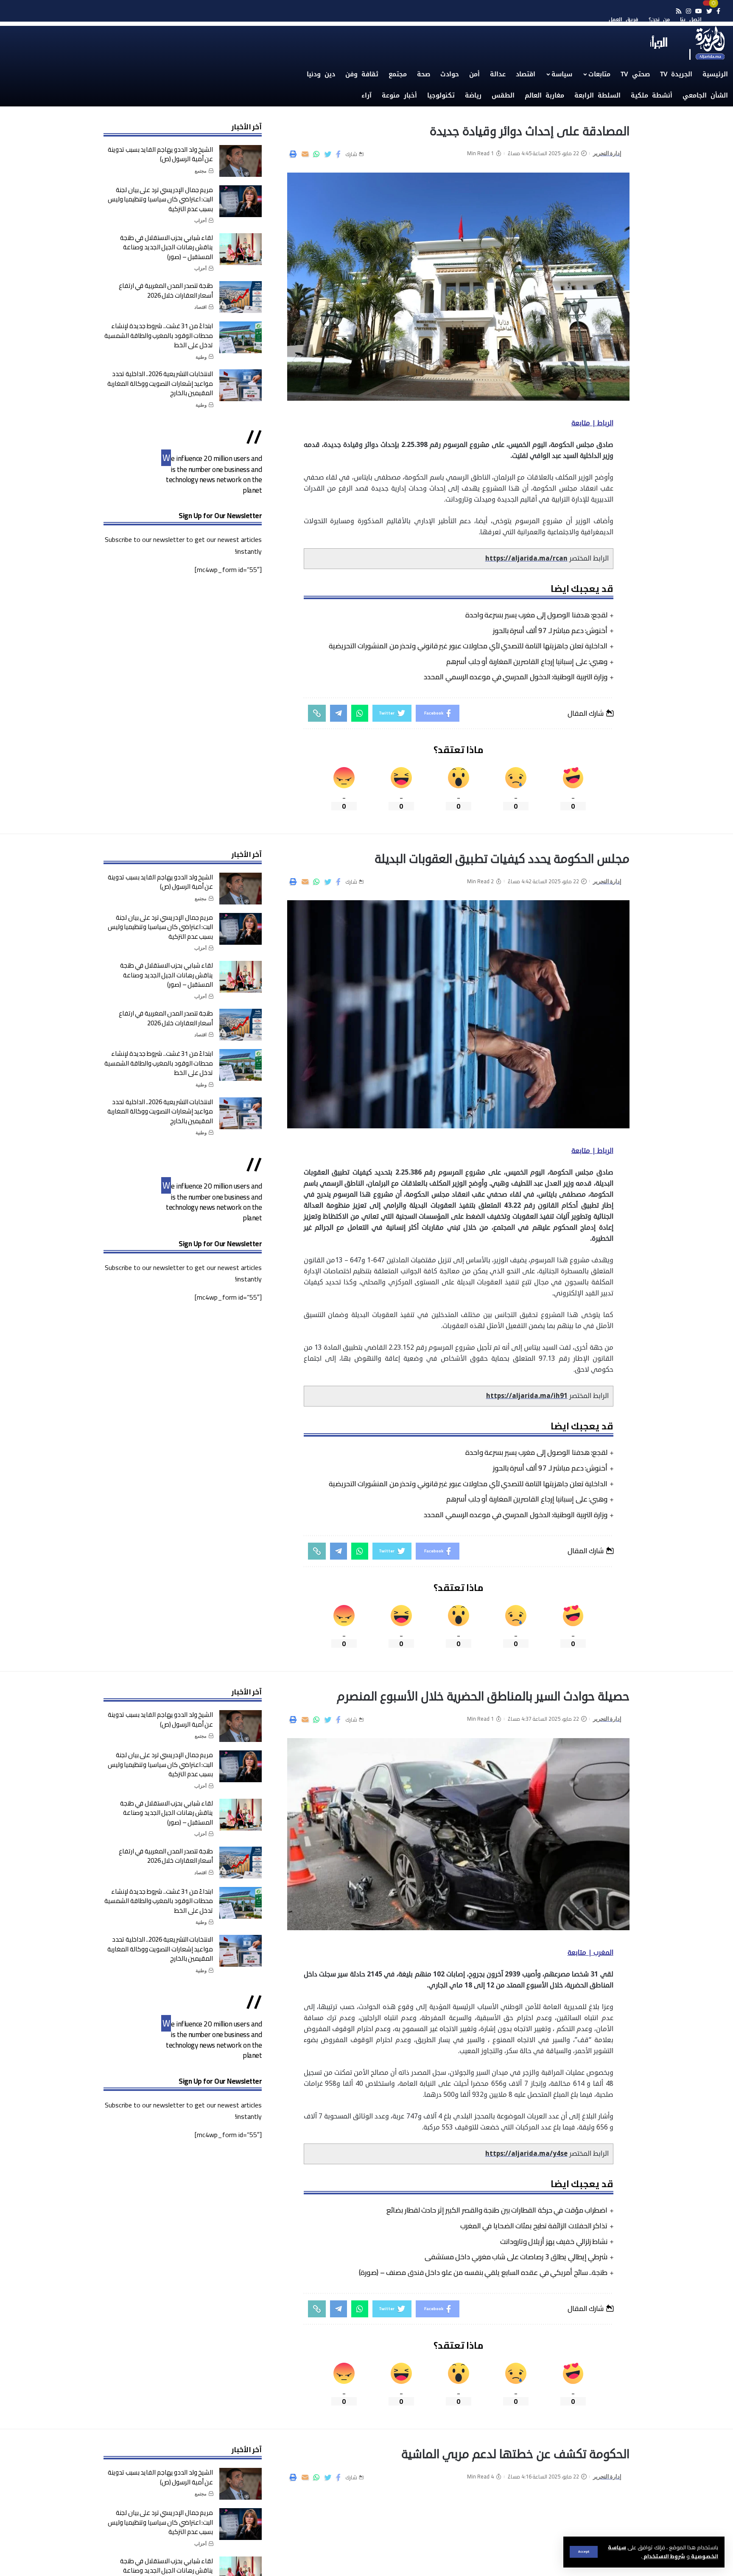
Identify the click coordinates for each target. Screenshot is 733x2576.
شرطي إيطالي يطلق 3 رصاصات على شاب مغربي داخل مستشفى (516, 2257)
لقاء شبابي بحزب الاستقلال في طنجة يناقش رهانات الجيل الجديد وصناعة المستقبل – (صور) (167, 247)
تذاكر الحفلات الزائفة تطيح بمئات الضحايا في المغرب (534, 2226)
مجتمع (201, 171)
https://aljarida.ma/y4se (526, 2154)
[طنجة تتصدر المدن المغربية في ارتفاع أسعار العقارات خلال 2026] (241, 297)
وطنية (201, 357)
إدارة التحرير (607, 153)
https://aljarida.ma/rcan (526, 558)
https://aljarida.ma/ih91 (527, 1396)
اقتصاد (200, 307)
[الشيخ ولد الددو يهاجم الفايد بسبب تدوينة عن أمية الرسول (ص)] (241, 161)
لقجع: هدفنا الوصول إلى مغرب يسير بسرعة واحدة (537, 615)
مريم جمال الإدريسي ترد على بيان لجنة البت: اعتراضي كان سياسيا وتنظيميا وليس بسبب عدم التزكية (161, 199)
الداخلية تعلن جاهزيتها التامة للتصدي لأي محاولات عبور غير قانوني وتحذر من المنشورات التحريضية (468, 646)
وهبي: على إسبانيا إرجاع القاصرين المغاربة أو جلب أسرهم (527, 661)
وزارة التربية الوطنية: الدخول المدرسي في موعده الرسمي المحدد (516, 677)
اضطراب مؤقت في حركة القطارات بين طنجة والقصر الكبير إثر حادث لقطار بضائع (497, 2210)
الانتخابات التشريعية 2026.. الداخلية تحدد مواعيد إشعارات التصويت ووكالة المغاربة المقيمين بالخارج (160, 383)
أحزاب (200, 220)
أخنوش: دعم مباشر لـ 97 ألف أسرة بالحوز (550, 631)
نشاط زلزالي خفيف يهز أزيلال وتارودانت (554, 2241)
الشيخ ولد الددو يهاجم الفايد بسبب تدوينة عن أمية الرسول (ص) (160, 154)
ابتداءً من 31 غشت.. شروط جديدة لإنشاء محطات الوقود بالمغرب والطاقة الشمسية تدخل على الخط (159, 335)
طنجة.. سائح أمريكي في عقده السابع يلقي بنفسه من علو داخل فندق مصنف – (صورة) (483, 2272)
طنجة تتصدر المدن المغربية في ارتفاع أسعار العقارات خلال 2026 (166, 290)
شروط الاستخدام (664, 2556)
